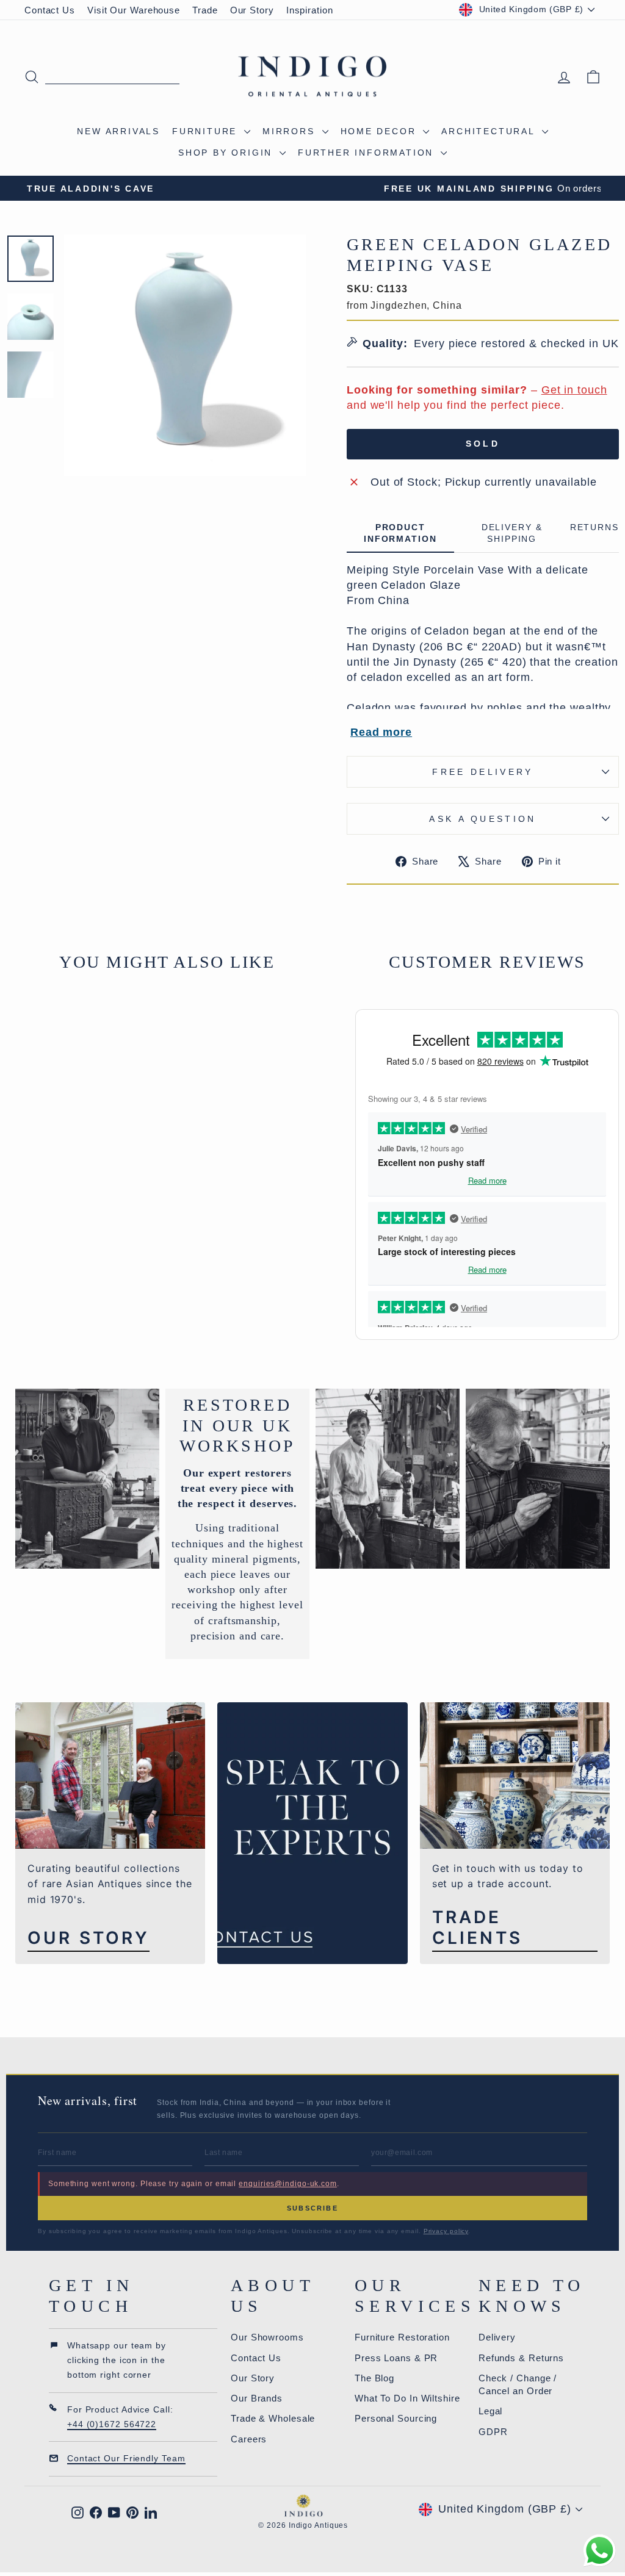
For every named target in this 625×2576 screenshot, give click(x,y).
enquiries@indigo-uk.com (288, 2184)
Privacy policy (446, 2231)
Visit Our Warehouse (134, 10)
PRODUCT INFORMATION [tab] (400, 533)
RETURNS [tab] (594, 527)
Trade (205, 10)
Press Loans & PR (396, 2358)
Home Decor (381, 131)
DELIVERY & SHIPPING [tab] (512, 533)
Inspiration (310, 10)
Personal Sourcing (396, 2418)
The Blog (374, 2378)
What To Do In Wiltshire (407, 2398)
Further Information (368, 153)
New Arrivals (118, 131)
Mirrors (291, 131)
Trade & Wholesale (273, 2418)
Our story (89, 1938)
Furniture (207, 131)
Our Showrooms (267, 2337)
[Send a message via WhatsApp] (600, 2551)
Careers (249, 2439)
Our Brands (257, 2398)
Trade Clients (477, 1928)
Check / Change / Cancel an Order (518, 2384)
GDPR (493, 2432)
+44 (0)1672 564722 (112, 2424)
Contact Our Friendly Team (126, 2458)
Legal (491, 2411)
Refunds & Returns (521, 2358)
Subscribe (312, 2208)
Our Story (252, 10)
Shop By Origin (227, 153)
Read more (381, 732)
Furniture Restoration (402, 2337)
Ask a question (482, 819)
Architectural (490, 131)
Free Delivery (482, 772)
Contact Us (50, 10)
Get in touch (574, 390)
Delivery (497, 2337)
